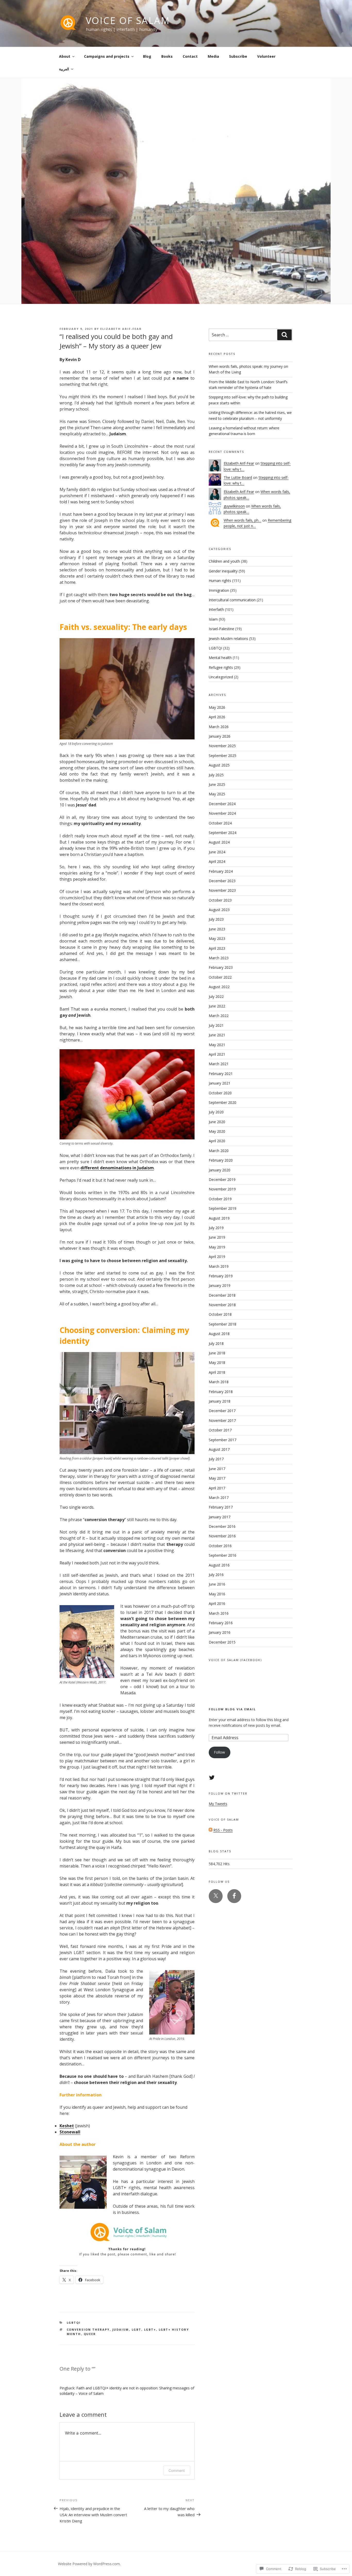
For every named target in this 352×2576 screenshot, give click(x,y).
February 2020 (221, 1160)
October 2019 (220, 1199)
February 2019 (221, 1276)
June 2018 (217, 1353)
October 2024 (220, 823)
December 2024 (222, 804)
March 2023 (219, 958)
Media (213, 56)
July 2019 (216, 1228)
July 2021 (216, 1025)
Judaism (121, 2329)
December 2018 (222, 1295)
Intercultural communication (232, 600)
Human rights (220, 581)
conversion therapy (88, 2329)
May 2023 (217, 939)
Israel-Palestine (221, 629)
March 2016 (219, 1613)
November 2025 (222, 746)
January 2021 (220, 1083)
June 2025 (217, 784)
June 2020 (217, 1122)
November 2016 (222, 1536)
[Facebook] (234, 1896)
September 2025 (223, 756)
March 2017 (219, 1498)
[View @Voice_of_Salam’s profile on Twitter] (212, 1778)
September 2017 (223, 1440)
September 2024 (223, 833)
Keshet (67, 2126)
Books (167, 56)
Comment (177, 2470)
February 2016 (221, 1623)
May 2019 (217, 1247)
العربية (64, 69)
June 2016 (217, 1584)
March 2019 (219, 1266)
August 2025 (219, 765)
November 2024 (222, 813)
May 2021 (217, 1045)
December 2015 (222, 1642)
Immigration (219, 590)
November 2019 (222, 1189)
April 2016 (217, 1603)
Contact (190, 56)
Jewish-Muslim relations (228, 639)
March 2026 (219, 727)
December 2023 (222, 881)
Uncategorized (221, 677)
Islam (213, 619)
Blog (147, 56)
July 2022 (216, 997)
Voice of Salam (128, 20)
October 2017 (220, 1430)
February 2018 (221, 1392)
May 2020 (217, 1131)
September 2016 (223, 1555)
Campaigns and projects (107, 56)
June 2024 (217, 852)
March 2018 (219, 1382)
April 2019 (217, 1257)
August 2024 (219, 842)
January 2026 (220, 736)
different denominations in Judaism (117, 1168)
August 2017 (219, 1449)
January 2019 (220, 1285)
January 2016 (220, 1632)
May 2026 (217, 707)
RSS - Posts (223, 1830)
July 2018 (216, 1343)
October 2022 (220, 977)
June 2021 (217, 1035)
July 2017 (216, 1459)
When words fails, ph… (242, 520)
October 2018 (220, 1314)
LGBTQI (74, 2323)
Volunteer (266, 56)
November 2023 (222, 890)
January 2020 (220, 1170)
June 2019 (217, 1237)
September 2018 (223, 1324)
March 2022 (219, 1016)
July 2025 (216, 775)
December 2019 (222, 1179)
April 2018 (217, 1372)
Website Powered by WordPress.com (89, 2564)
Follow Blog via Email (232, 1709)
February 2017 (221, 1507)
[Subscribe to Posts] (211, 1830)
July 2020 (216, 1112)
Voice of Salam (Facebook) (235, 1660)
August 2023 (219, 910)
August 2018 (219, 1334)
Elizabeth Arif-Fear (121, 329)
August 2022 (219, 987)
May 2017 (217, 1478)
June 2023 (217, 929)
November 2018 (222, 1305)
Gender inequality (223, 571)
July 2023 (216, 919)
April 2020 (217, 1141)
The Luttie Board (238, 477)
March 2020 (219, 1151)
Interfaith (216, 609)
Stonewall (70, 2132)
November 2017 (222, 1420)
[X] (216, 1896)
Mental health (220, 658)
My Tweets (218, 1804)
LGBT (137, 2329)
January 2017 (220, 1517)
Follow (219, 1752)
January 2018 (220, 1401)
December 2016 (222, 1526)
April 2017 (217, 1488)
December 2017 (222, 1411)
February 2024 (221, 871)
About (65, 56)
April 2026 (217, 717)
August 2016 (219, 1565)
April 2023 (217, 948)
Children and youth (224, 561)
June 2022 (217, 1006)
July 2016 (216, 1575)
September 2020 (223, 1102)
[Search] (284, 335)
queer (90, 2334)
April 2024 (217, 861)
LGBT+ (150, 2329)
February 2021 (221, 1074)
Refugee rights (221, 667)
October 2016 (220, 1546)
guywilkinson (234, 506)
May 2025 (217, 794)
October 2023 (220, 900)
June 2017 (217, 1469)
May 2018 (217, 1362)
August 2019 (219, 1218)
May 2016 (217, 1594)
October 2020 (220, 1093)
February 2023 (221, 967)
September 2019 (223, 1208)
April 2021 (217, 1054)
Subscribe (238, 56)
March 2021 (219, 1064)
